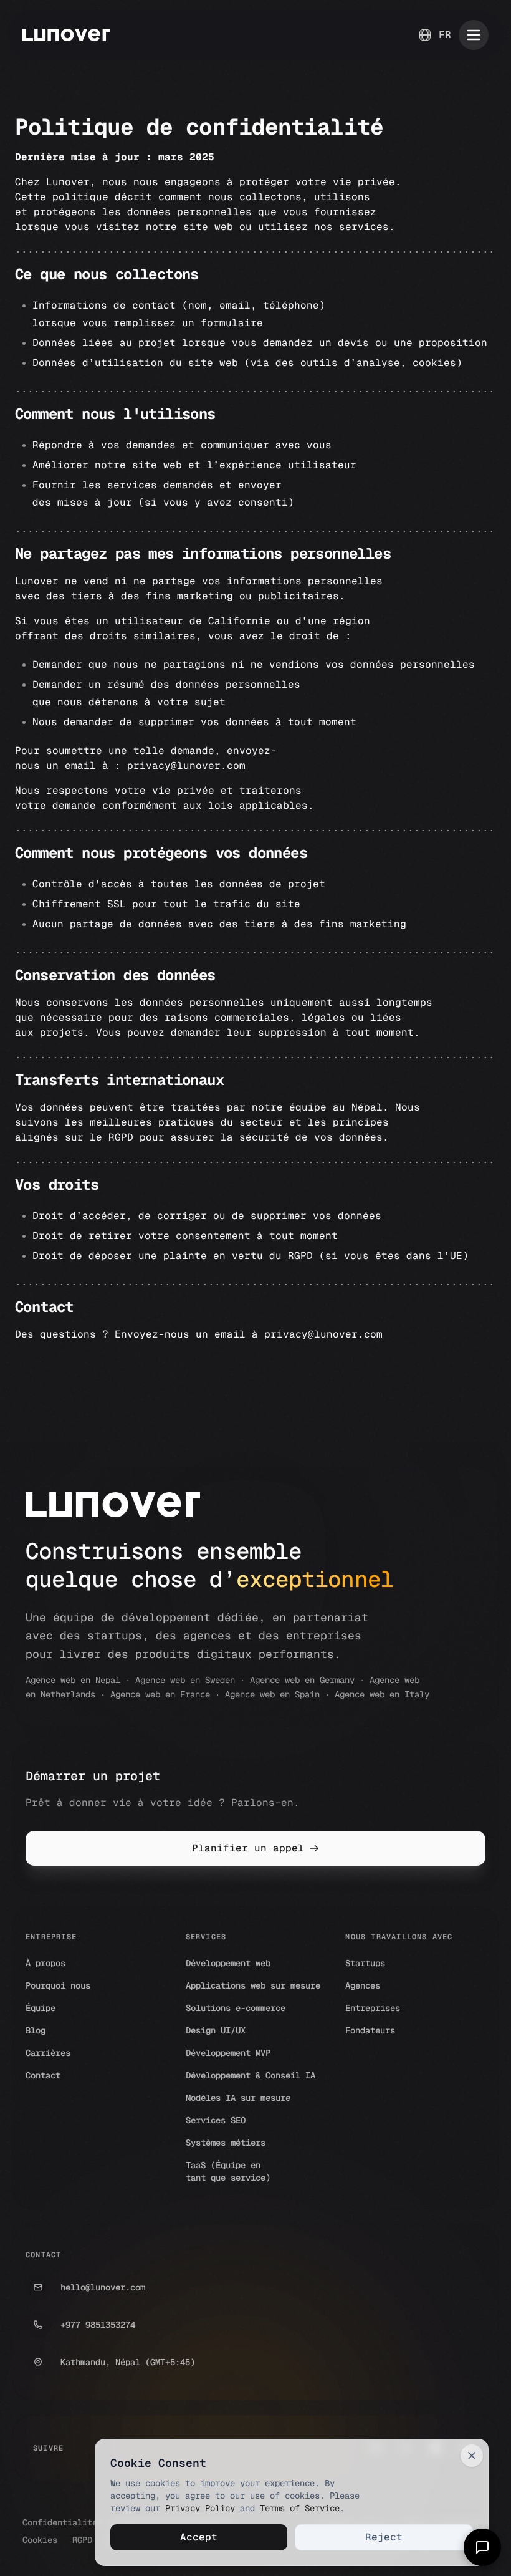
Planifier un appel (248, 1848)
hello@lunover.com (103, 2287)
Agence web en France (160, 1694)
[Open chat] (482, 2547)
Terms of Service (300, 2508)
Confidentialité (60, 2522)
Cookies (40, 2540)
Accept (199, 2537)
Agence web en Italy (382, 1694)
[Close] (472, 2456)
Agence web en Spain (272, 1694)
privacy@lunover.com (186, 765)
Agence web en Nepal (73, 1680)
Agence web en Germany (302, 1680)
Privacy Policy (200, 2508)
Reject (384, 2537)
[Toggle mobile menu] (474, 35)
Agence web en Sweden (185, 1680)
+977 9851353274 (98, 2325)
